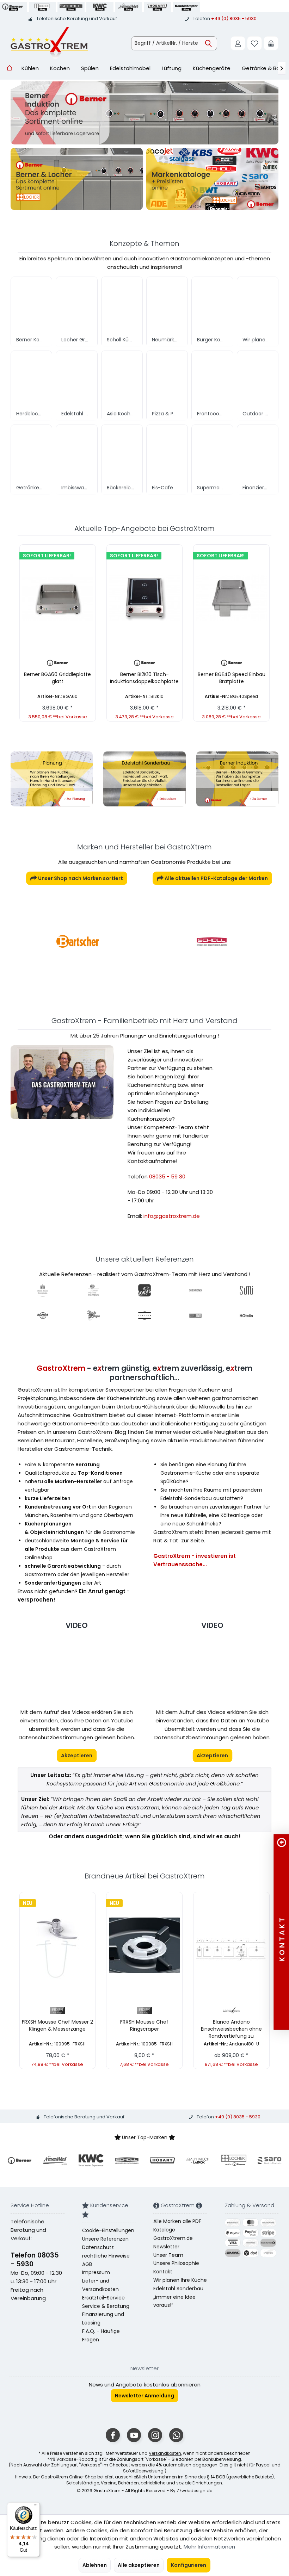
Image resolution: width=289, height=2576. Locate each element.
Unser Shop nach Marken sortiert (80, 878)
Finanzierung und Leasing (103, 2318)
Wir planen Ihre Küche (180, 2280)
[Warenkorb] (271, 43)
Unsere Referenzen (105, 2239)
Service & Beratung (106, 2306)
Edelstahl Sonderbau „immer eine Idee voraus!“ (178, 2297)
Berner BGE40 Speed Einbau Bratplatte (232, 678)
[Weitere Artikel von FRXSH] (58, 2010)
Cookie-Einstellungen (108, 2230)
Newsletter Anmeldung (144, 2396)
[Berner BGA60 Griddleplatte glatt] (58, 598)
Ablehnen (95, 2565)
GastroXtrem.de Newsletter (173, 2242)
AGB (87, 2264)
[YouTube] (134, 2435)
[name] (20, 2160)
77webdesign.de (194, 2491)
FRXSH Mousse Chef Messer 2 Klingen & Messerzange (57, 2025)
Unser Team (168, 2255)
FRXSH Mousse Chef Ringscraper (144, 2025)
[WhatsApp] (176, 2435)
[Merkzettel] (254, 43)
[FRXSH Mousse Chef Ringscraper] (144, 1945)
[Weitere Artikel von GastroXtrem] (231, 2010)
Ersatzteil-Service (103, 2298)
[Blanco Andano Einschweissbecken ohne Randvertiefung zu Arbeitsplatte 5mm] (231, 1945)
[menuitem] (271, 43)
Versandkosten (165, 2453)
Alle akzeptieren (139, 2565)
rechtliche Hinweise (106, 2256)
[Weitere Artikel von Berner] (58, 663)
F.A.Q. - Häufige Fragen (101, 2335)
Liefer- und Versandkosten (100, 2285)
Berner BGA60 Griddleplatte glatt (57, 678)
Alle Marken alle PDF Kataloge (177, 2225)
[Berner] (211, 941)
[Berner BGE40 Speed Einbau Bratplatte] (231, 598)
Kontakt (163, 2272)
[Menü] (36, 2507)
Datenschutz (98, 2247)
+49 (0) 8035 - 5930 (234, 18)
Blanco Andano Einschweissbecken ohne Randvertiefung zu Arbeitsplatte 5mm (231, 2029)
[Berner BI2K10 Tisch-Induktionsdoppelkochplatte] (145, 598)
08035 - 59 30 (167, 1176)
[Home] (9, 69)
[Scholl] (78, 941)
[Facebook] (113, 2435)
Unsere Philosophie (176, 2263)
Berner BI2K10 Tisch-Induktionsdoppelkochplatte (144, 678)
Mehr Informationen (209, 2547)
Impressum (96, 2272)
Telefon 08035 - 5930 (35, 2260)
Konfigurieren (189, 2565)
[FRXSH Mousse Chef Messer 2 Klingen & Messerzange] (58, 1945)
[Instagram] (155, 2435)
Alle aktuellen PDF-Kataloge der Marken (216, 878)
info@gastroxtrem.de (172, 1216)
